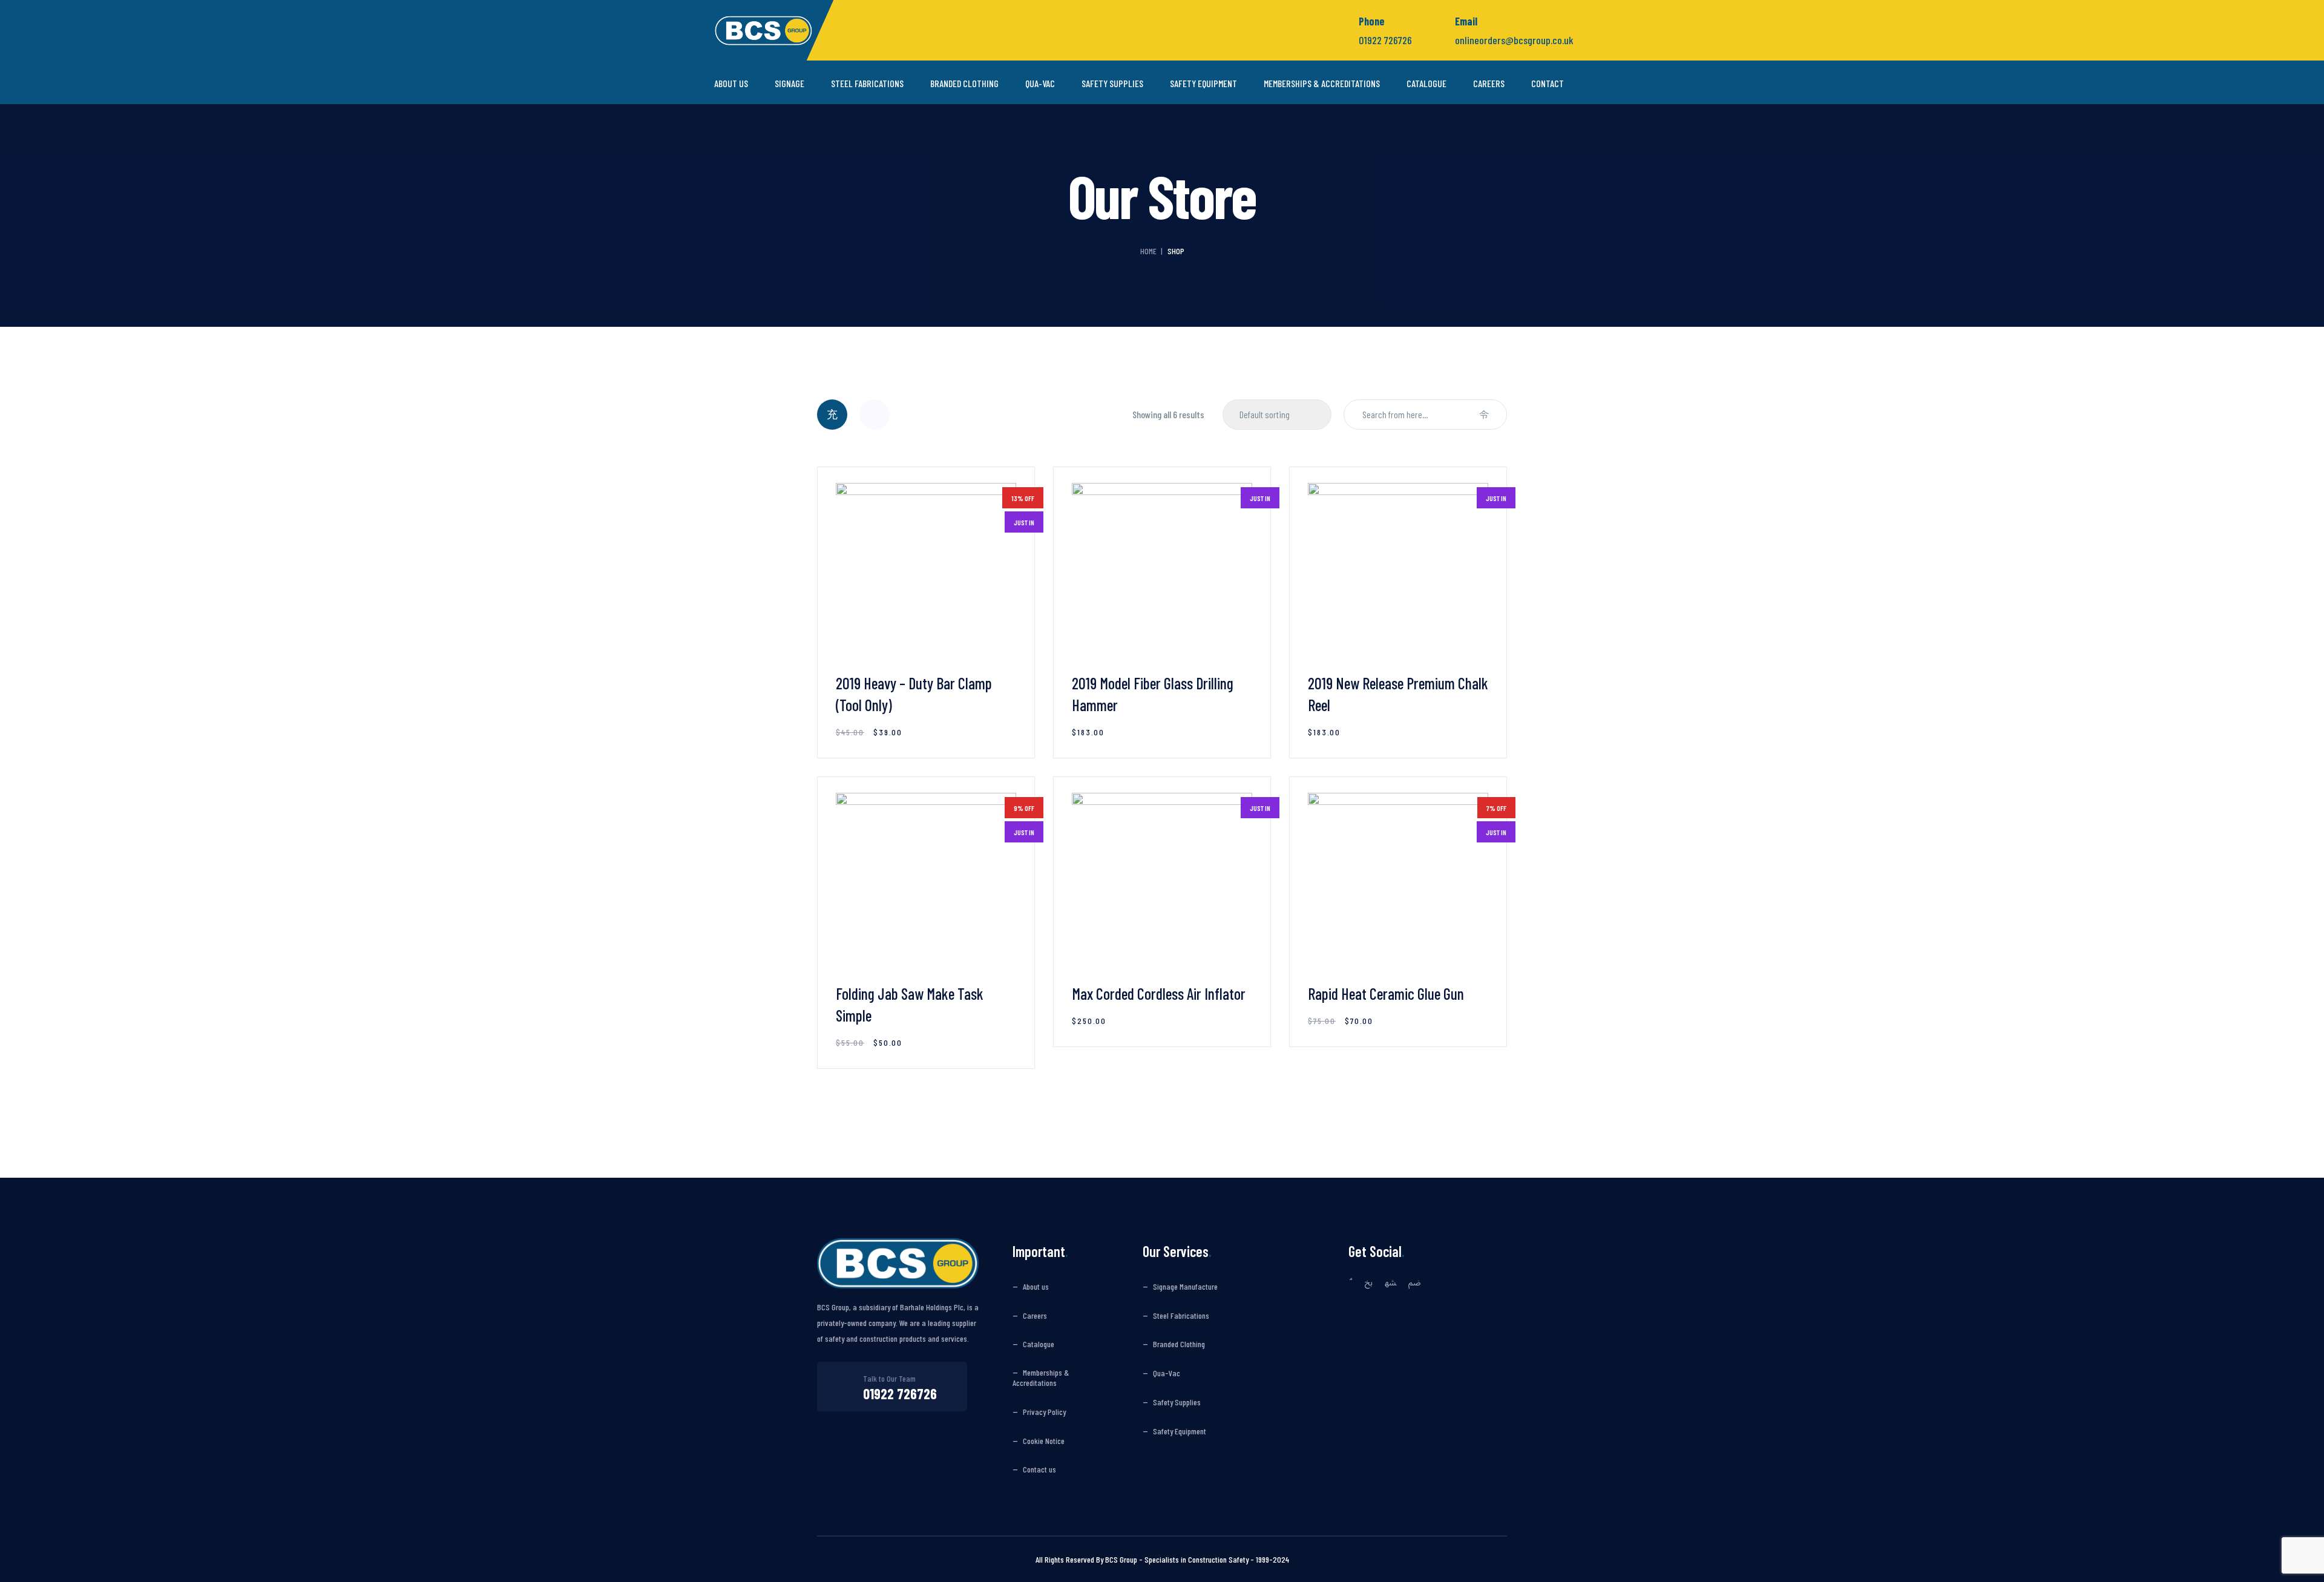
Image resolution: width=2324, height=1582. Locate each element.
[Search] (1484, 415)
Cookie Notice (1044, 1441)
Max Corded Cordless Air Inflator (1159, 993)
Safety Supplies (1112, 84)
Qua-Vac (1040, 84)
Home (1148, 251)
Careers (1489, 84)
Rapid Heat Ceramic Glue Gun (1386, 993)
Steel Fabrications (867, 84)
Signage (789, 84)
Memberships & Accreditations (1322, 84)
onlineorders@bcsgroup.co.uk (1514, 40)
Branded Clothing (964, 84)
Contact (1548, 84)
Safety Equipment (1203, 84)
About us (731, 84)
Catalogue (1426, 84)
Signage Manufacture (1185, 1287)
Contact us (1039, 1469)
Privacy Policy (1044, 1412)
